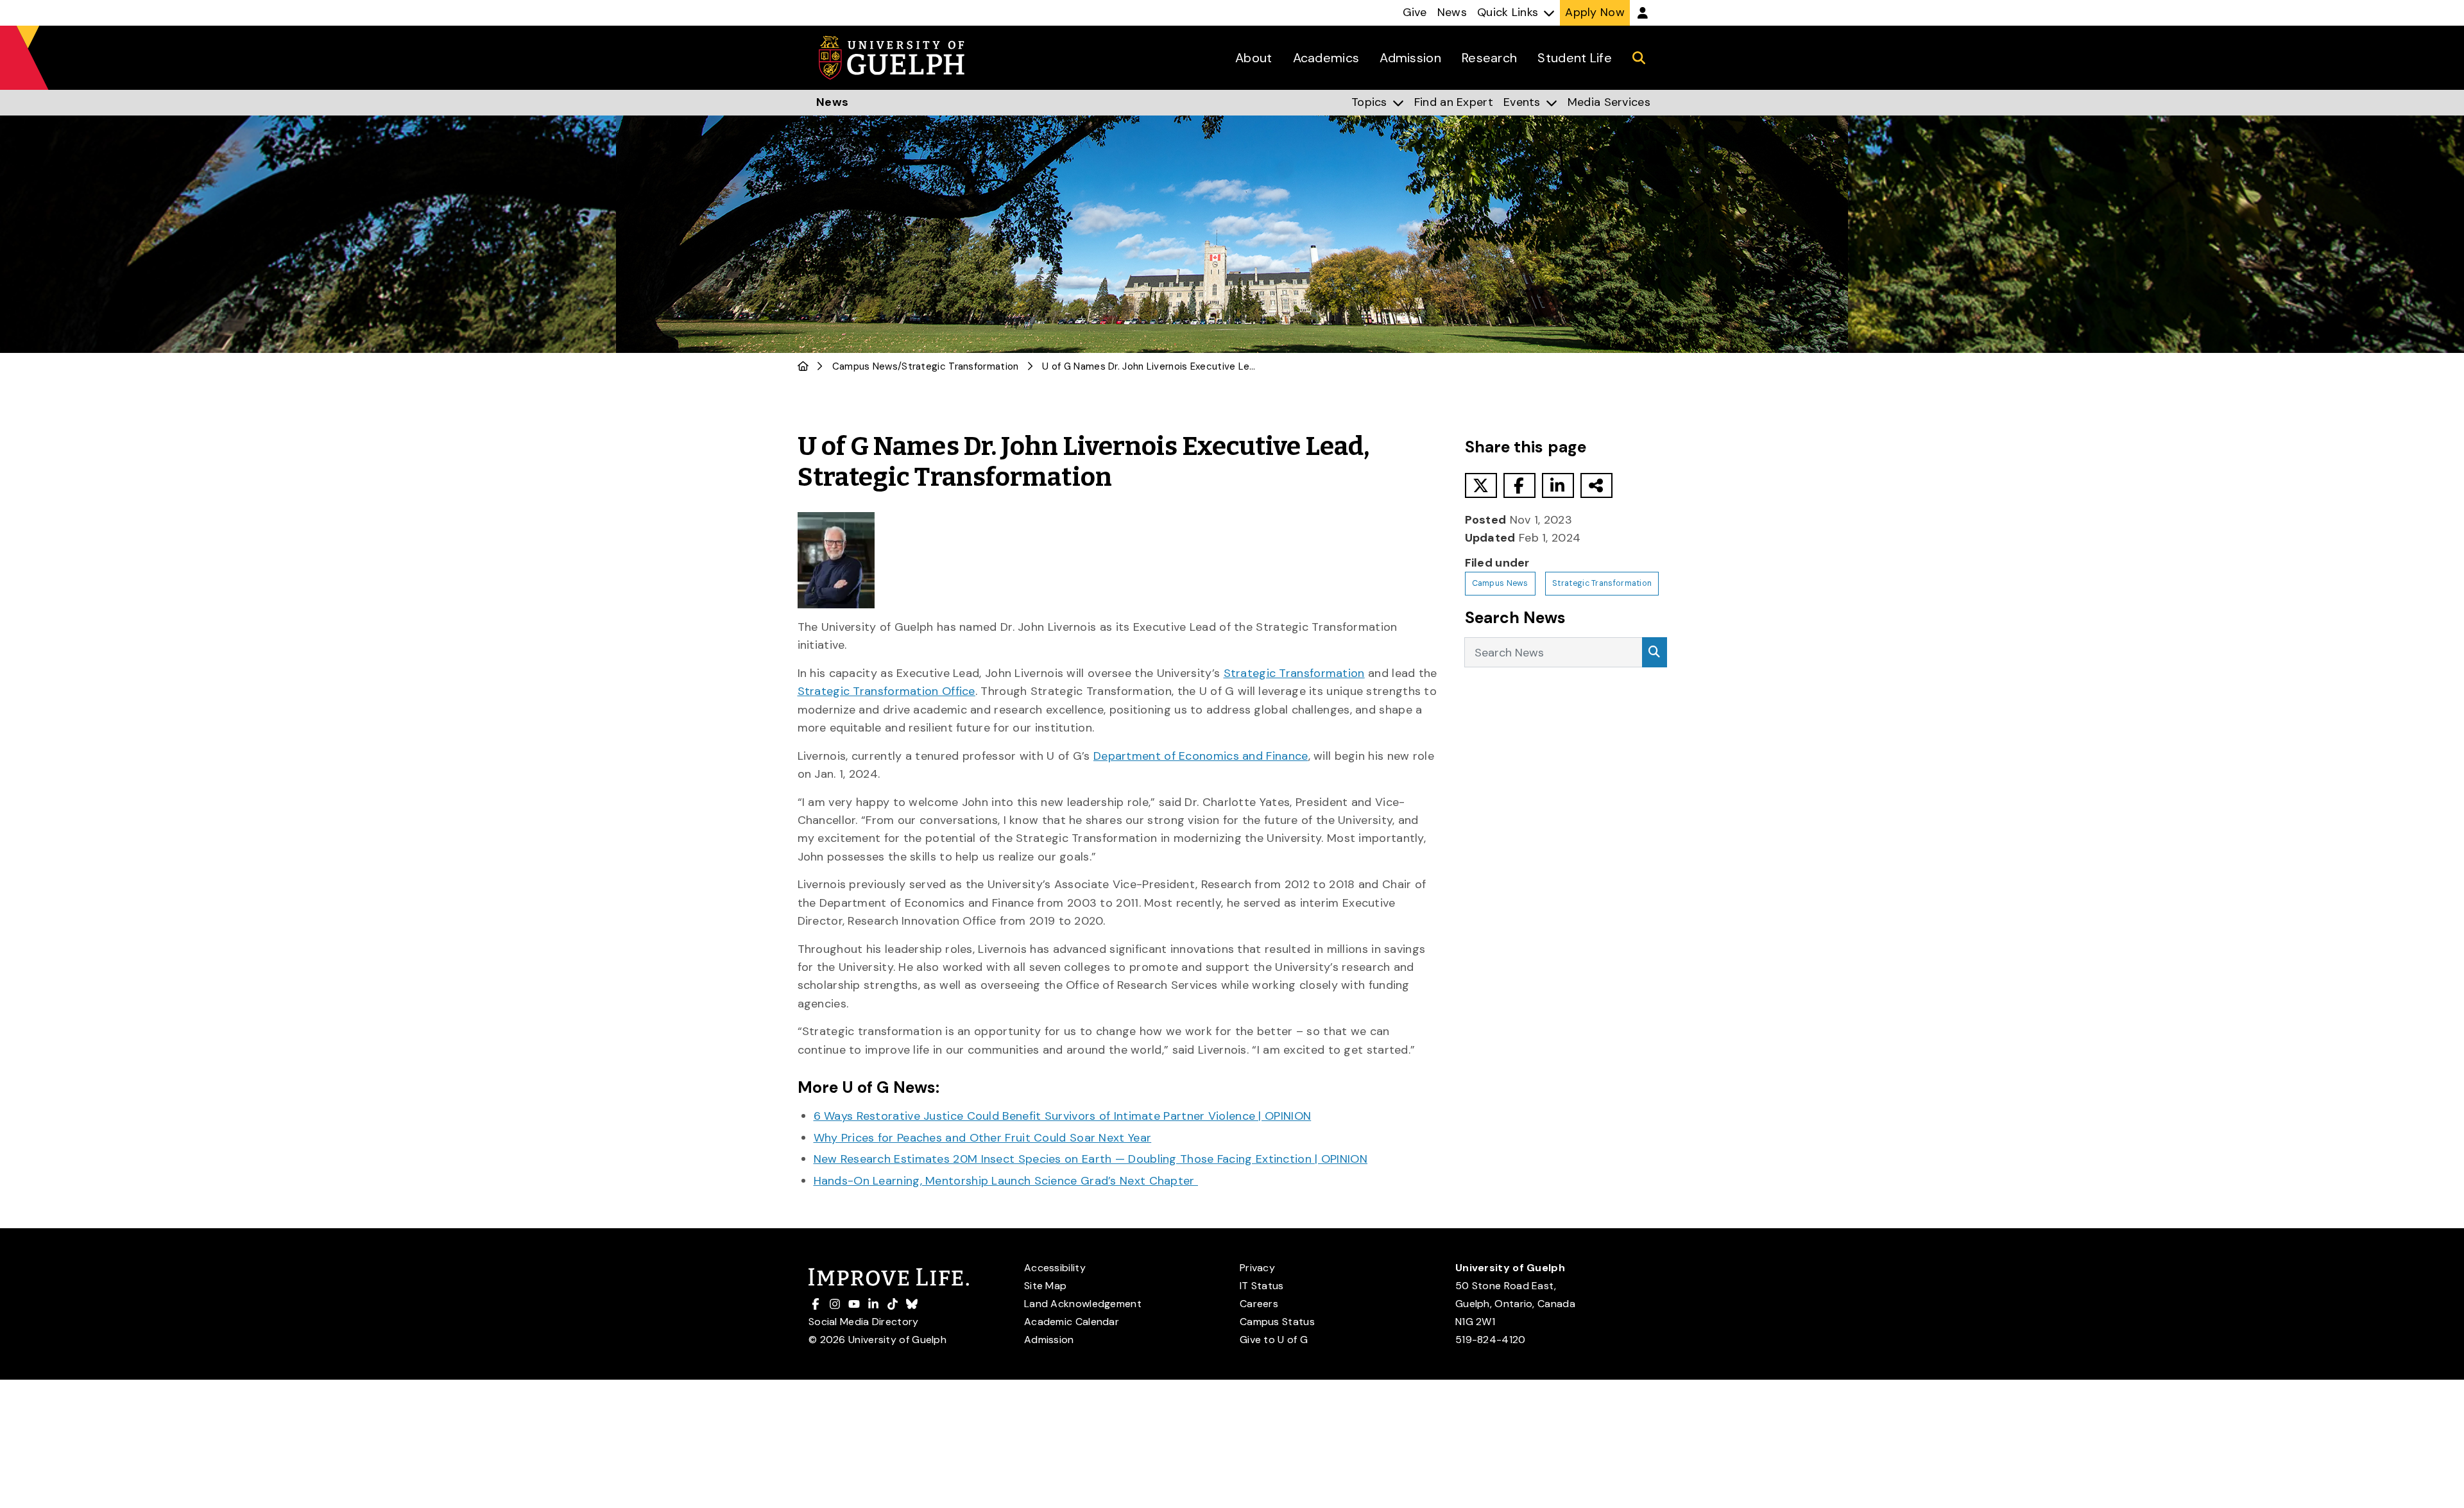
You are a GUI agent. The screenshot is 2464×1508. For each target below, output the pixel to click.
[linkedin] (1558, 485)
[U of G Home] (803, 366)
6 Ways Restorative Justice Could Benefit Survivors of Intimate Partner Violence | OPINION (1063, 1116)
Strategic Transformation (960, 366)
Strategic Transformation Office (886, 691)
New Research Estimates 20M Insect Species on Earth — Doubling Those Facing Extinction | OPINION (1091, 1159)
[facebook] (1519, 485)
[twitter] (1481, 485)
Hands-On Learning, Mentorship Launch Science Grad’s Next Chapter (1006, 1181)
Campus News (865, 366)
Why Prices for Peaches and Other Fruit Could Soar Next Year (983, 1138)
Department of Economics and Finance (1201, 756)
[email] (1596, 485)
